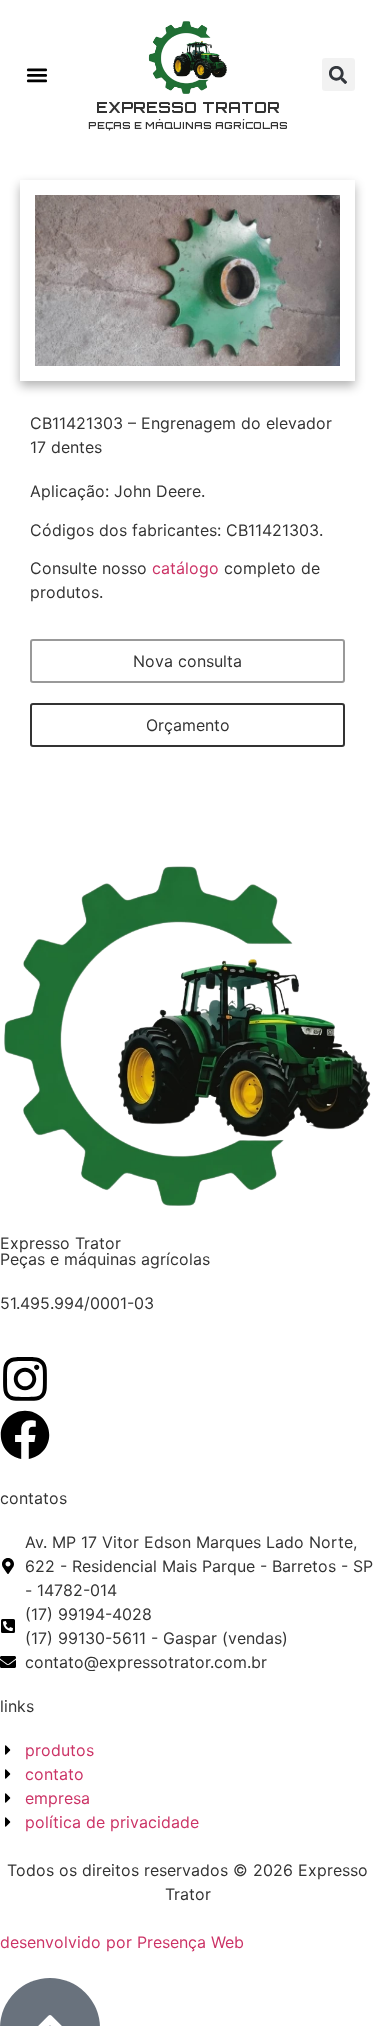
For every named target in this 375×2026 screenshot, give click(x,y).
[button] (36, 74)
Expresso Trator (188, 107)
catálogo (185, 568)
